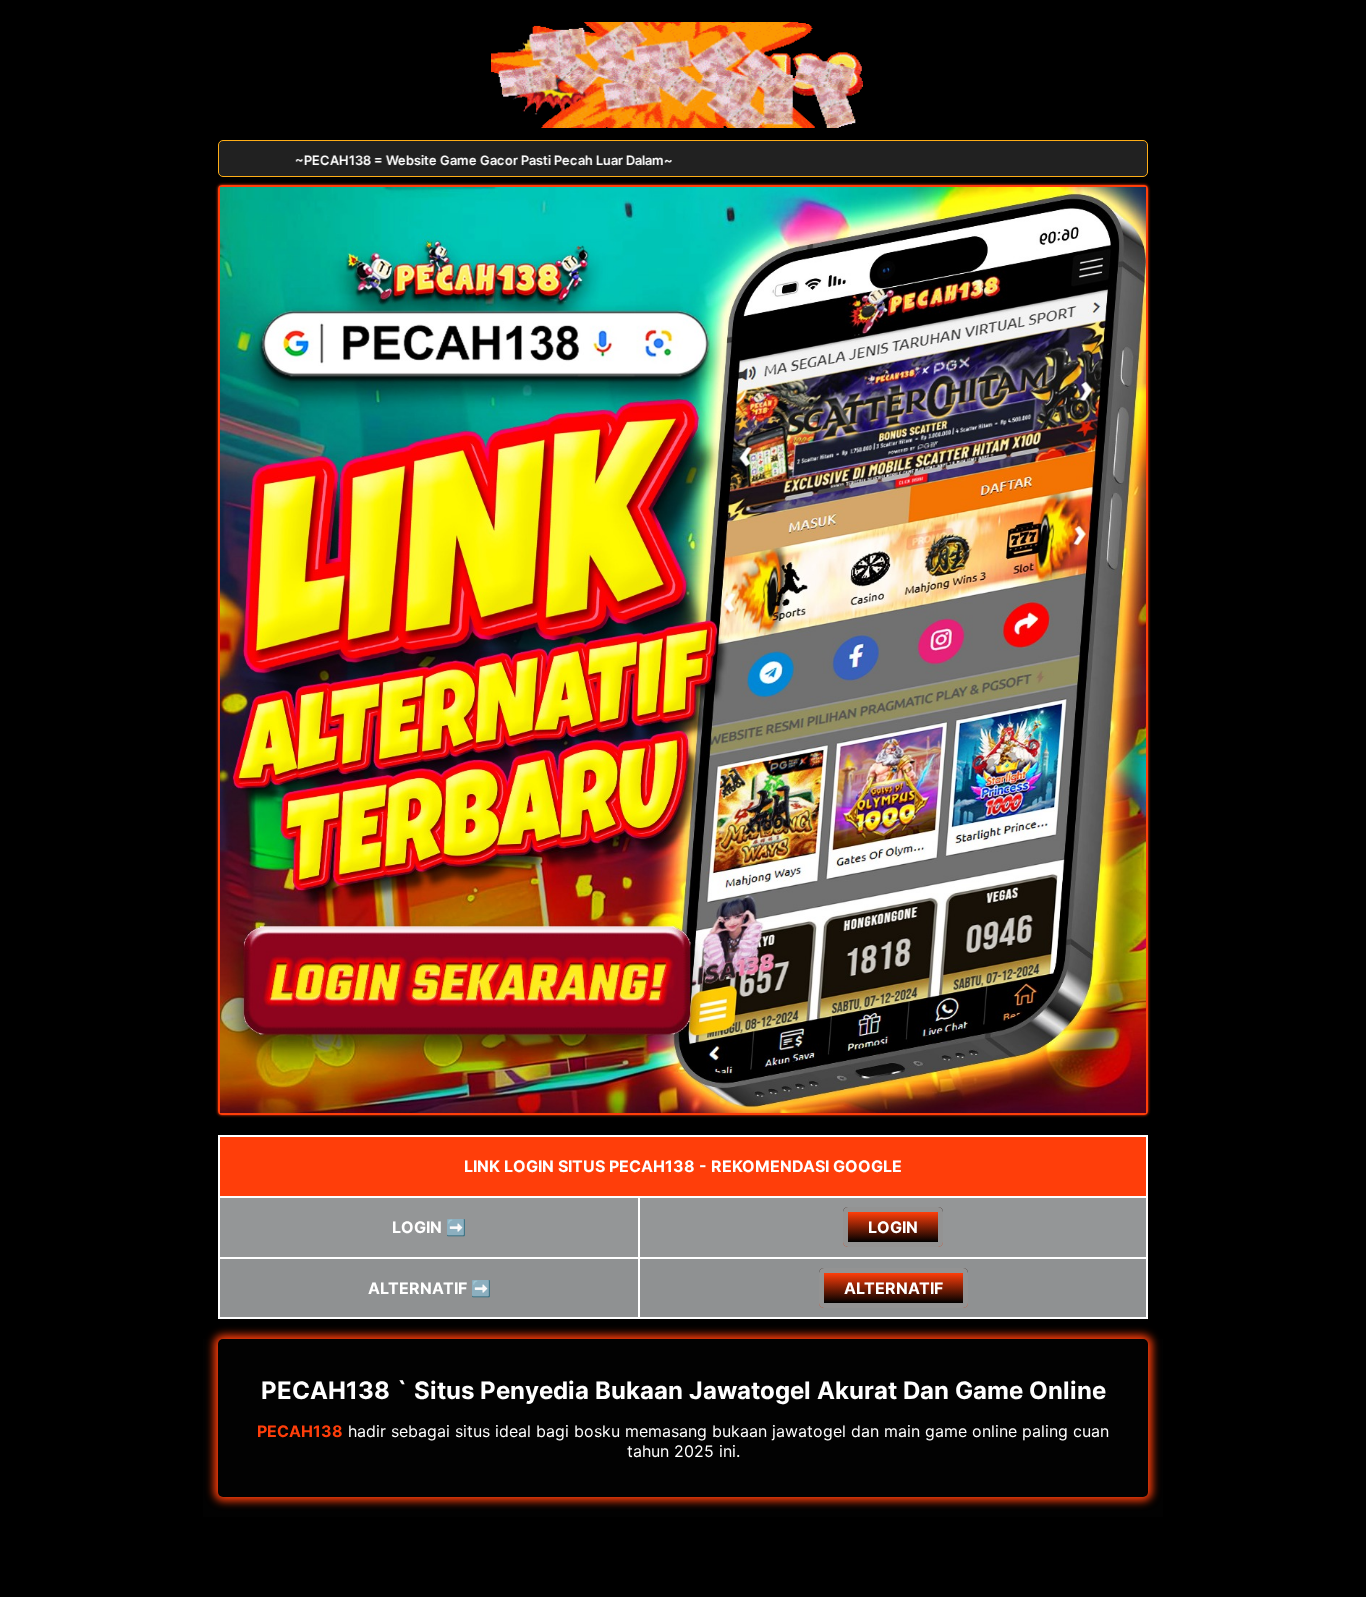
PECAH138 (300, 1431)
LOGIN (893, 1227)
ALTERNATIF (893, 1288)
